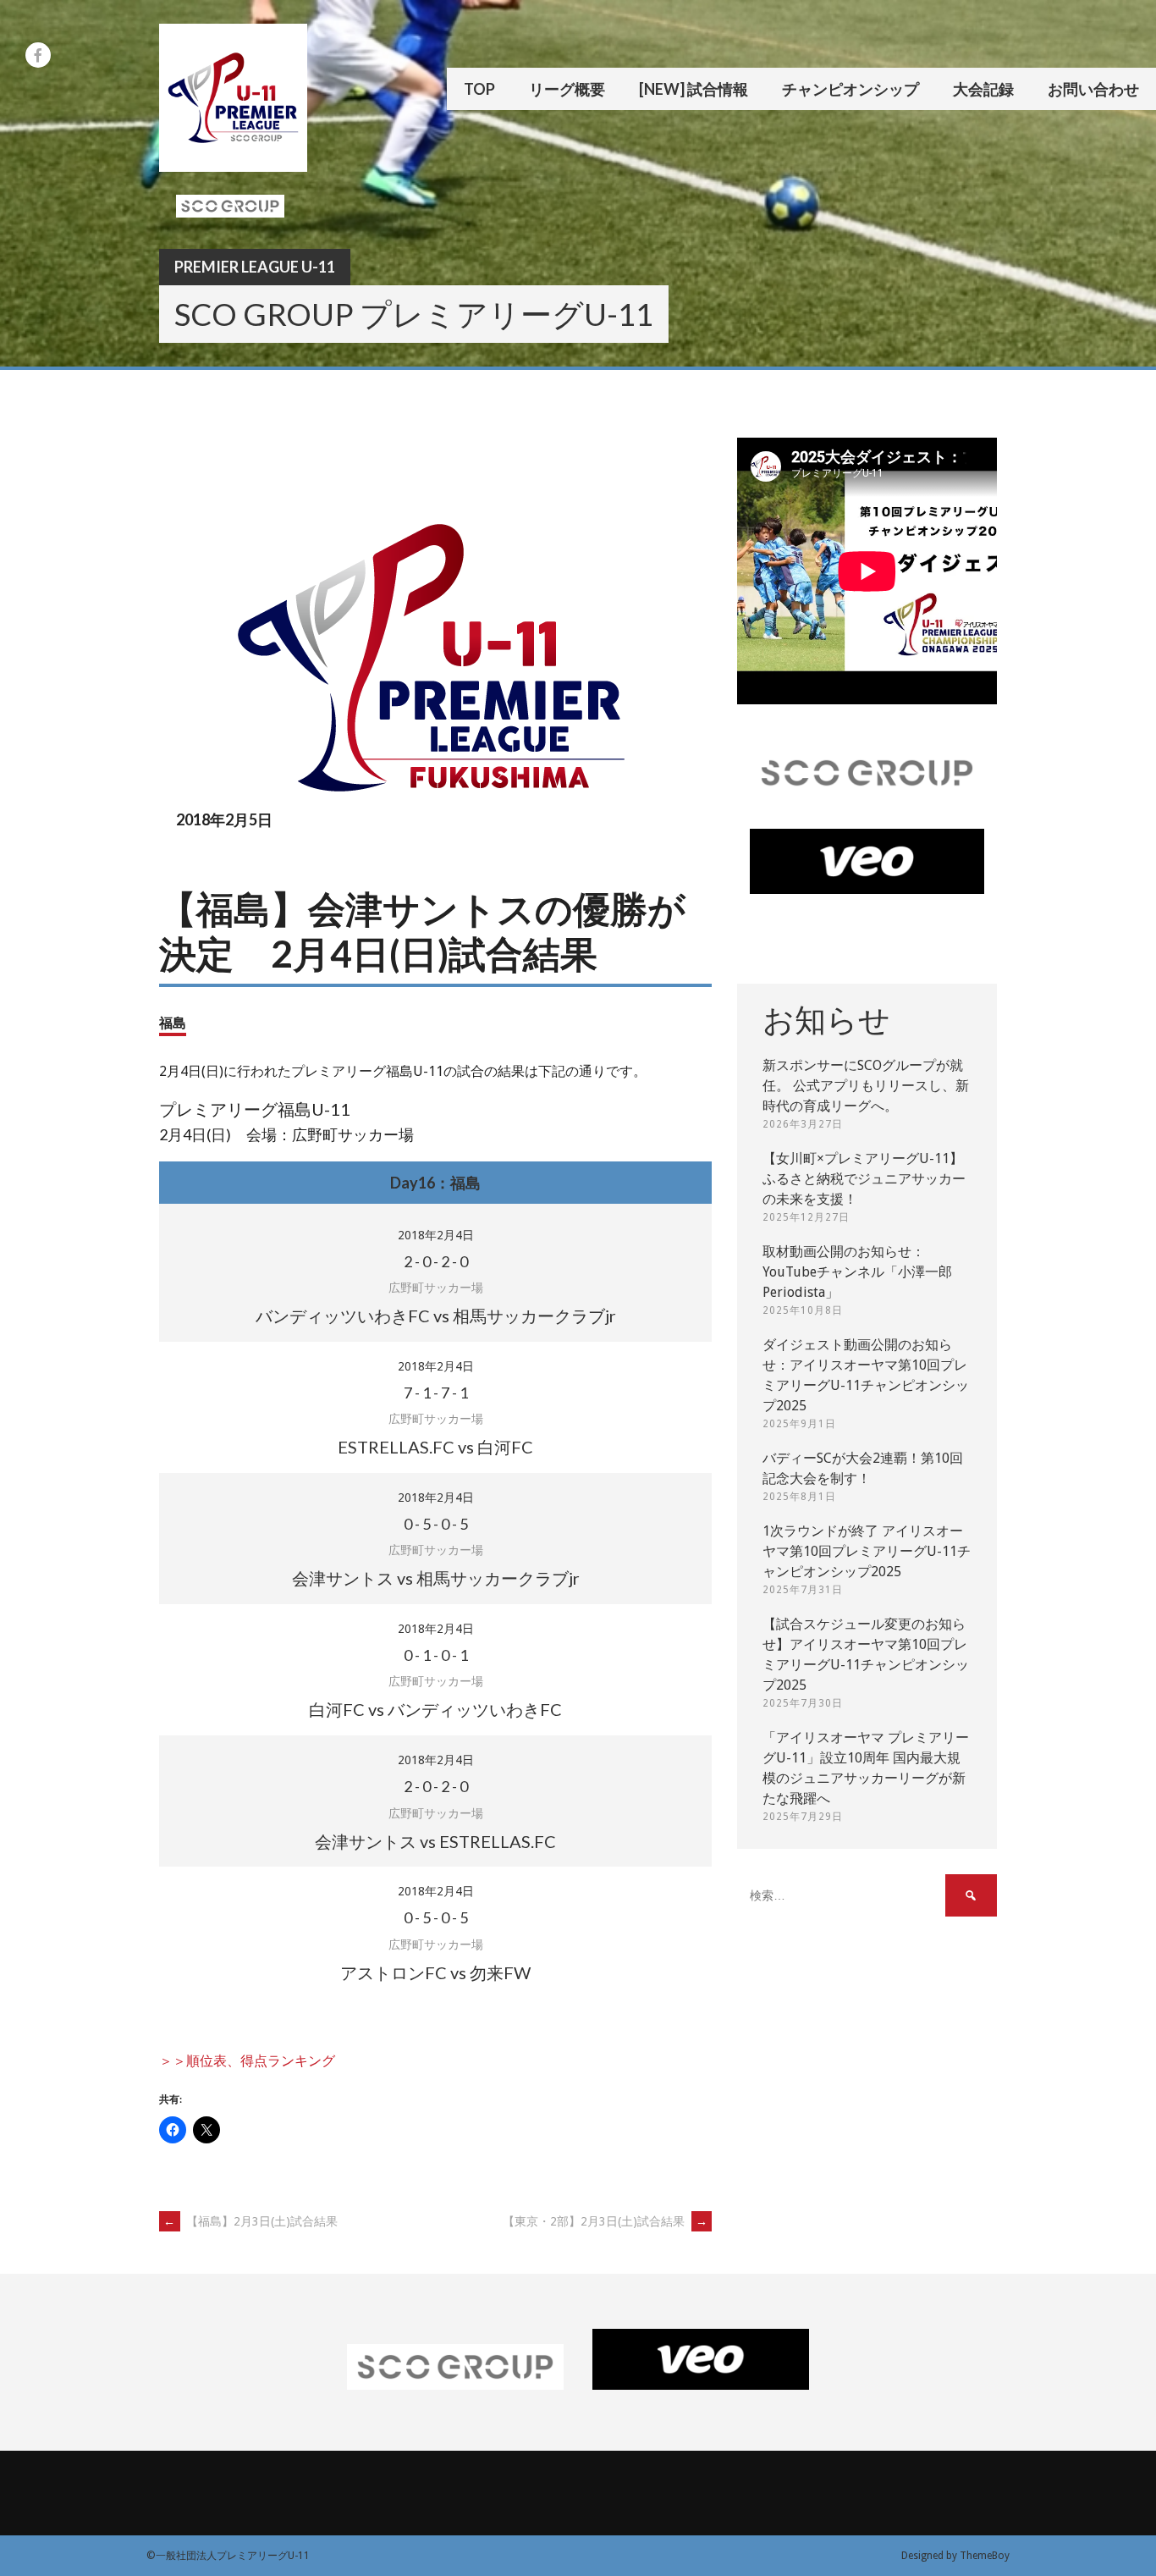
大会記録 (983, 89)
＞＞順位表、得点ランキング (247, 2061)
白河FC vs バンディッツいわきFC (435, 1709)
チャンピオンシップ (850, 89)
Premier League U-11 (255, 267)
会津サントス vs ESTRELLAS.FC (435, 1841)
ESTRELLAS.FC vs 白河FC (435, 1447)
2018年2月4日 (436, 1235)
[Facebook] (38, 55)
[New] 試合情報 (694, 89)
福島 (173, 1022)
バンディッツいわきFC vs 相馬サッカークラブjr (436, 1316)
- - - (436, 1261)
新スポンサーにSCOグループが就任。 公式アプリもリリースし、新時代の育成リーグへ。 (866, 1086)
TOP (479, 89)
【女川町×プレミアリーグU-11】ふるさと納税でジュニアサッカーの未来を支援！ (864, 1179)
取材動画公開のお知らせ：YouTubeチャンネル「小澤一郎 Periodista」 (857, 1272)
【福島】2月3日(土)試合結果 (250, 2221)
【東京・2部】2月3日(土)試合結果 (605, 2221)
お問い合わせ (1093, 89)
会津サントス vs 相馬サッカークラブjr (436, 1578)
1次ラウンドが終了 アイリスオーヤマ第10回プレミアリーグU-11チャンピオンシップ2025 (867, 1551)
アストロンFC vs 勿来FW (435, 1972)
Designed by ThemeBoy (955, 2556)
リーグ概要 (567, 89)
